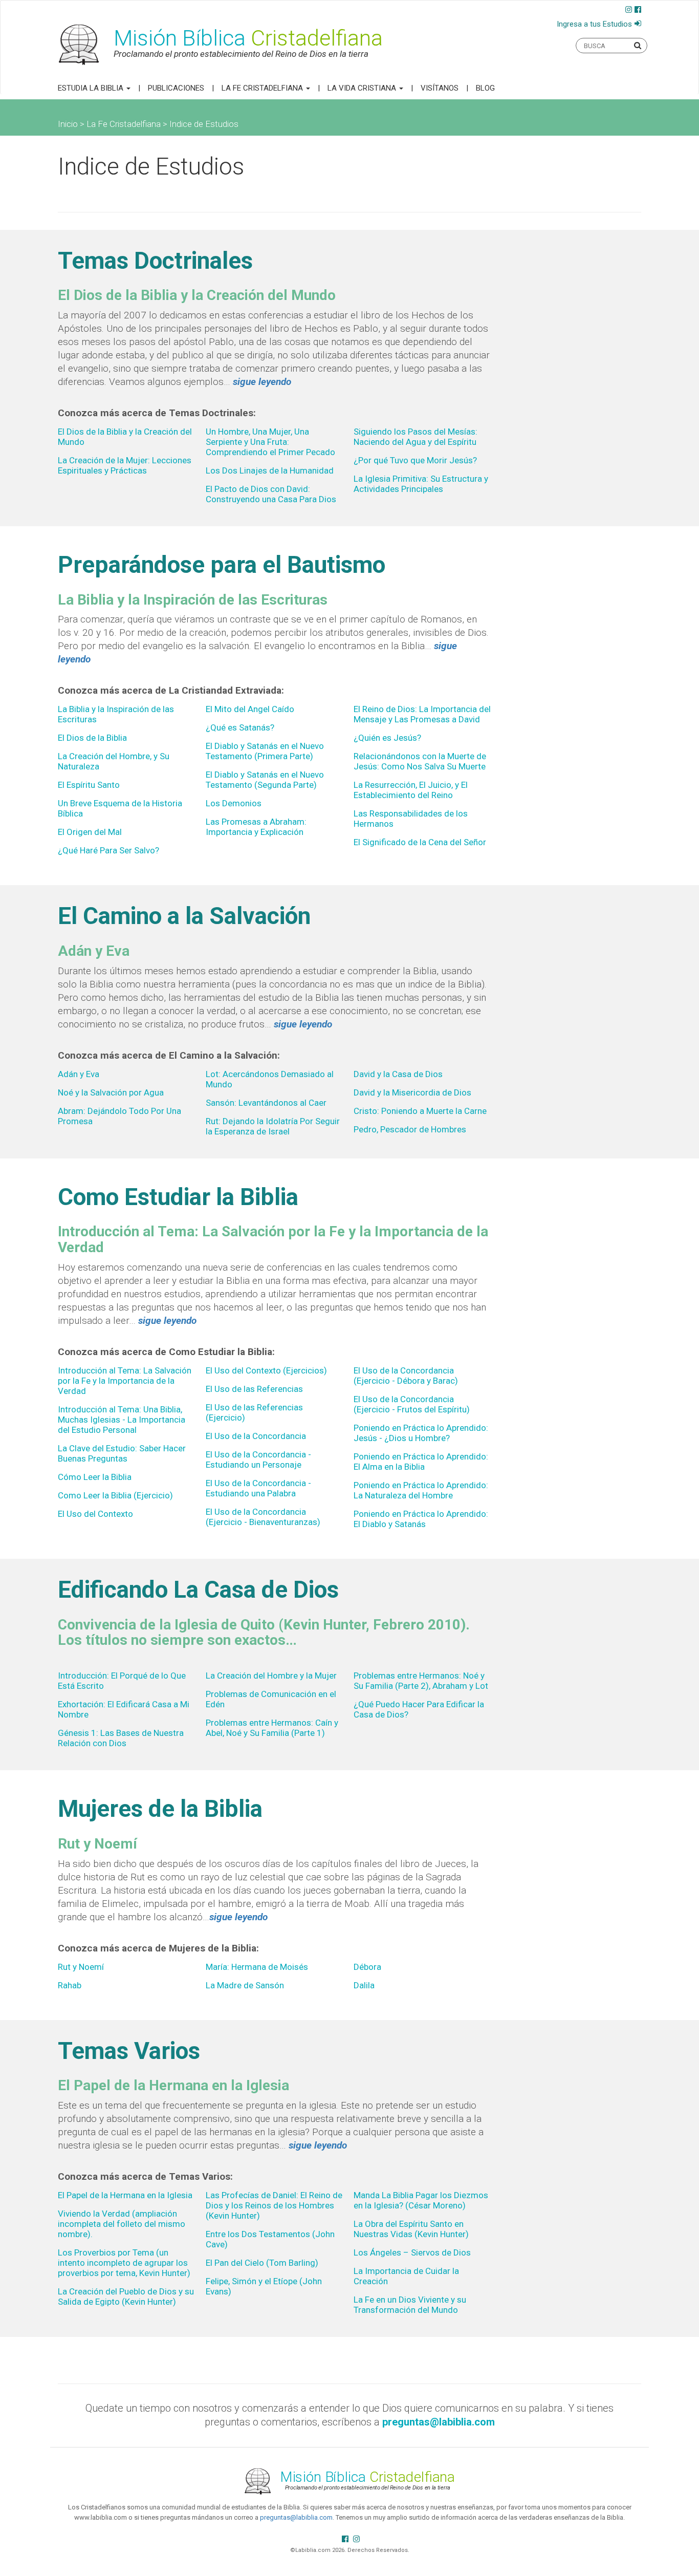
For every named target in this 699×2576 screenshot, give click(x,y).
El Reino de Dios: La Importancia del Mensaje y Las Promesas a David (422, 714)
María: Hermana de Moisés (257, 1967)
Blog (485, 88)
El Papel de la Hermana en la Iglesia (125, 2195)
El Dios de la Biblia (92, 738)
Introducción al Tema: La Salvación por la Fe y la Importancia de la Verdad (125, 1381)
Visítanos (440, 88)
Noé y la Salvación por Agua (111, 1092)
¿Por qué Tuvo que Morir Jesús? (415, 460)
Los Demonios (234, 803)
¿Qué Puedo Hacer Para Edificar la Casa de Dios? (419, 1709)
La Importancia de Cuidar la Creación (406, 2276)
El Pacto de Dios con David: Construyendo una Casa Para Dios (271, 494)
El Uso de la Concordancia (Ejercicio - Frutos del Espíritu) (412, 1404)
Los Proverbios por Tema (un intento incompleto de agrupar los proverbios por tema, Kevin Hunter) (124, 2263)
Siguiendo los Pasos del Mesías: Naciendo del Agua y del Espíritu (416, 437)
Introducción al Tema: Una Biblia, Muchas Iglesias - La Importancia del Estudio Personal (122, 1420)
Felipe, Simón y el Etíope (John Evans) (264, 2286)
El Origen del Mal (90, 832)
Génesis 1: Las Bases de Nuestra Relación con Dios (121, 1738)
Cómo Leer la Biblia (95, 1477)
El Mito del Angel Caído (250, 709)
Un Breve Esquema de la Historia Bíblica (120, 808)
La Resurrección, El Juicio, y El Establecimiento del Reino (411, 790)
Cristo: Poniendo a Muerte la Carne (420, 1111)
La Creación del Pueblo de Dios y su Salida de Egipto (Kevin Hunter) (126, 2296)
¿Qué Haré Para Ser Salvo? (108, 850)
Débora (367, 1967)
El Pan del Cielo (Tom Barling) (262, 2263)
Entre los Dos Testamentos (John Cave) (270, 2239)
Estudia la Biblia (92, 88)
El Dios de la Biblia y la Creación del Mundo (125, 437)
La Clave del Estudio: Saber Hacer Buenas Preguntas (122, 1453)
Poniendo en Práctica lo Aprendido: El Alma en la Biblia (421, 1462)
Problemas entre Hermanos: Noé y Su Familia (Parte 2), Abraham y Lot (421, 1681)
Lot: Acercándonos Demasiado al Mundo (270, 1079)
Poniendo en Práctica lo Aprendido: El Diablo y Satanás (421, 1519)
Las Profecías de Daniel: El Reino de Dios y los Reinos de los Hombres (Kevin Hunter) (274, 2205)
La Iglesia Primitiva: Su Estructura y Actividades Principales (421, 484)
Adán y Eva (79, 1074)
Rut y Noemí (81, 1967)
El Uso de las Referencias (254, 1389)
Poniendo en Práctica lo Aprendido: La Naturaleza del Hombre (421, 1490)
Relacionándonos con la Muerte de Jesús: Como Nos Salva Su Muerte (420, 761)
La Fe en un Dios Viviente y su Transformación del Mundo (410, 2305)
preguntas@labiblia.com (296, 2517)
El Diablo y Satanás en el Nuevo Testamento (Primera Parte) (265, 751)
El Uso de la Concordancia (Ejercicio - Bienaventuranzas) (263, 1517)
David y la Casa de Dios (398, 1074)
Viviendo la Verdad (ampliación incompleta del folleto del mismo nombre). (122, 2224)
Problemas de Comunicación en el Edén (271, 1699)
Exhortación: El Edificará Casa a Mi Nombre (124, 1709)
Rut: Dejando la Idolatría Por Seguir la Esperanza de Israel (273, 1126)
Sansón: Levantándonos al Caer (266, 1103)
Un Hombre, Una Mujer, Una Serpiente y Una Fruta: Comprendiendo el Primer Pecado (270, 442)
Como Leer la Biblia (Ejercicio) (115, 1495)
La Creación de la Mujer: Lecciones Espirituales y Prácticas (125, 465)
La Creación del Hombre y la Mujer (271, 1676)
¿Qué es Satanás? (240, 727)
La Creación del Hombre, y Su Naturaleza (114, 761)
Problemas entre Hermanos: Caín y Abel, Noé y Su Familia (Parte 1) (272, 1728)
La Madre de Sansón (245, 1985)
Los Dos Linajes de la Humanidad (270, 470)
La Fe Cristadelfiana (263, 88)
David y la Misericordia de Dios (412, 1092)
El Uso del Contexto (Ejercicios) (266, 1370)
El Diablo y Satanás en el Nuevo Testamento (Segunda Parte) (265, 780)
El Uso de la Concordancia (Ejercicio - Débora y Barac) (406, 1376)
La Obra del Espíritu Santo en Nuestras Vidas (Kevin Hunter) (411, 2229)
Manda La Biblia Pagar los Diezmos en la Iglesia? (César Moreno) (421, 2200)
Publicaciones (176, 88)
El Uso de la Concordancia (256, 1436)
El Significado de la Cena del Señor (420, 842)
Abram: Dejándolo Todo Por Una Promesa (119, 1116)
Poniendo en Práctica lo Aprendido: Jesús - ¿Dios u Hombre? (421, 1433)
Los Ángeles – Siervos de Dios (412, 2252)
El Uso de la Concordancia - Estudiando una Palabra (258, 1488)
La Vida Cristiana (363, 88)
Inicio (68, 124)
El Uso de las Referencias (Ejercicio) (254, 1412)
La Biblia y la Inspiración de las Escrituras (116, 714)
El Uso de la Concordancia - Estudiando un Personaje (258, 1459)
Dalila (364, 1985)
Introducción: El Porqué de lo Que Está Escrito (122, 1681)
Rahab (70, 1985)
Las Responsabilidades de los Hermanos (411, 819)
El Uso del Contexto (95, 1514)
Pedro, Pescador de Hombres (410, 1129)
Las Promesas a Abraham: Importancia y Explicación (256, 827)
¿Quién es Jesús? (387, 738)
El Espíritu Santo (89, 785)
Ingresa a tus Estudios (594, 24)
